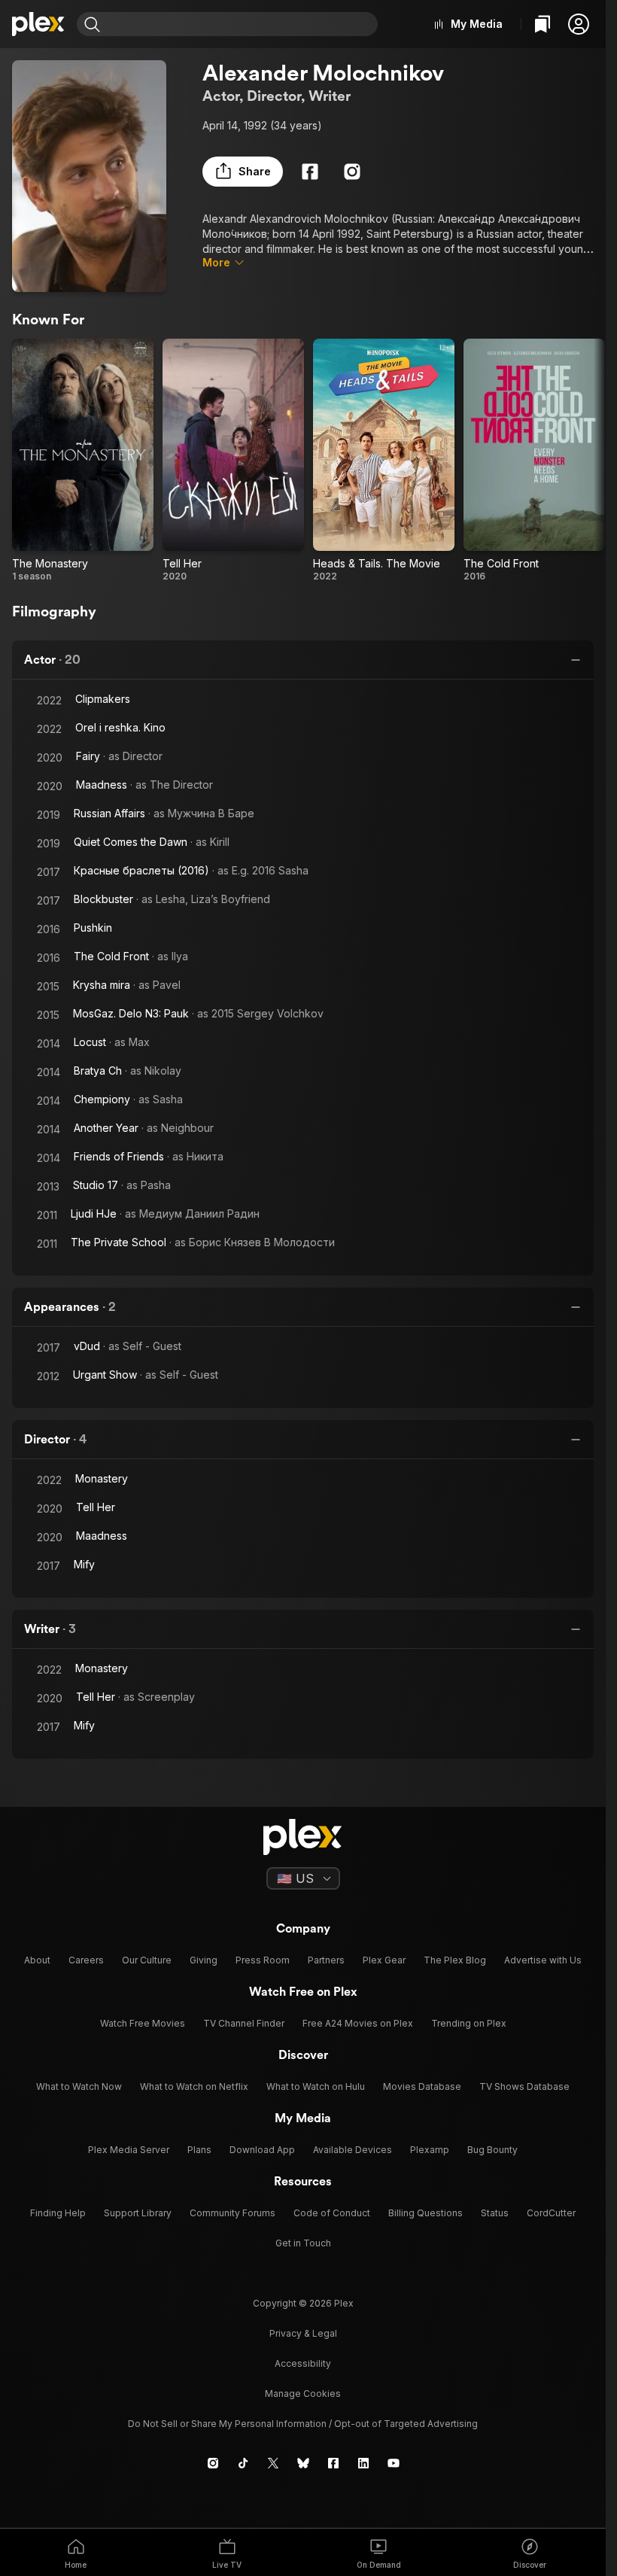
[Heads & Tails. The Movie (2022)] (384, 461)
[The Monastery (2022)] (83, 461)
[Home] (38, 24)
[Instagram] (352, 172)
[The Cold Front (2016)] (534, 461)
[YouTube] (394, 2463)
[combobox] (241, 24)
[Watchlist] (543, 24)
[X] (273, 2463)
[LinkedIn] (363, 2463)
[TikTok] (243, 2463)
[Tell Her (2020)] (233, 461)
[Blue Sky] (303, 2463)
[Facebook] (310, 172)
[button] (579, 24)
